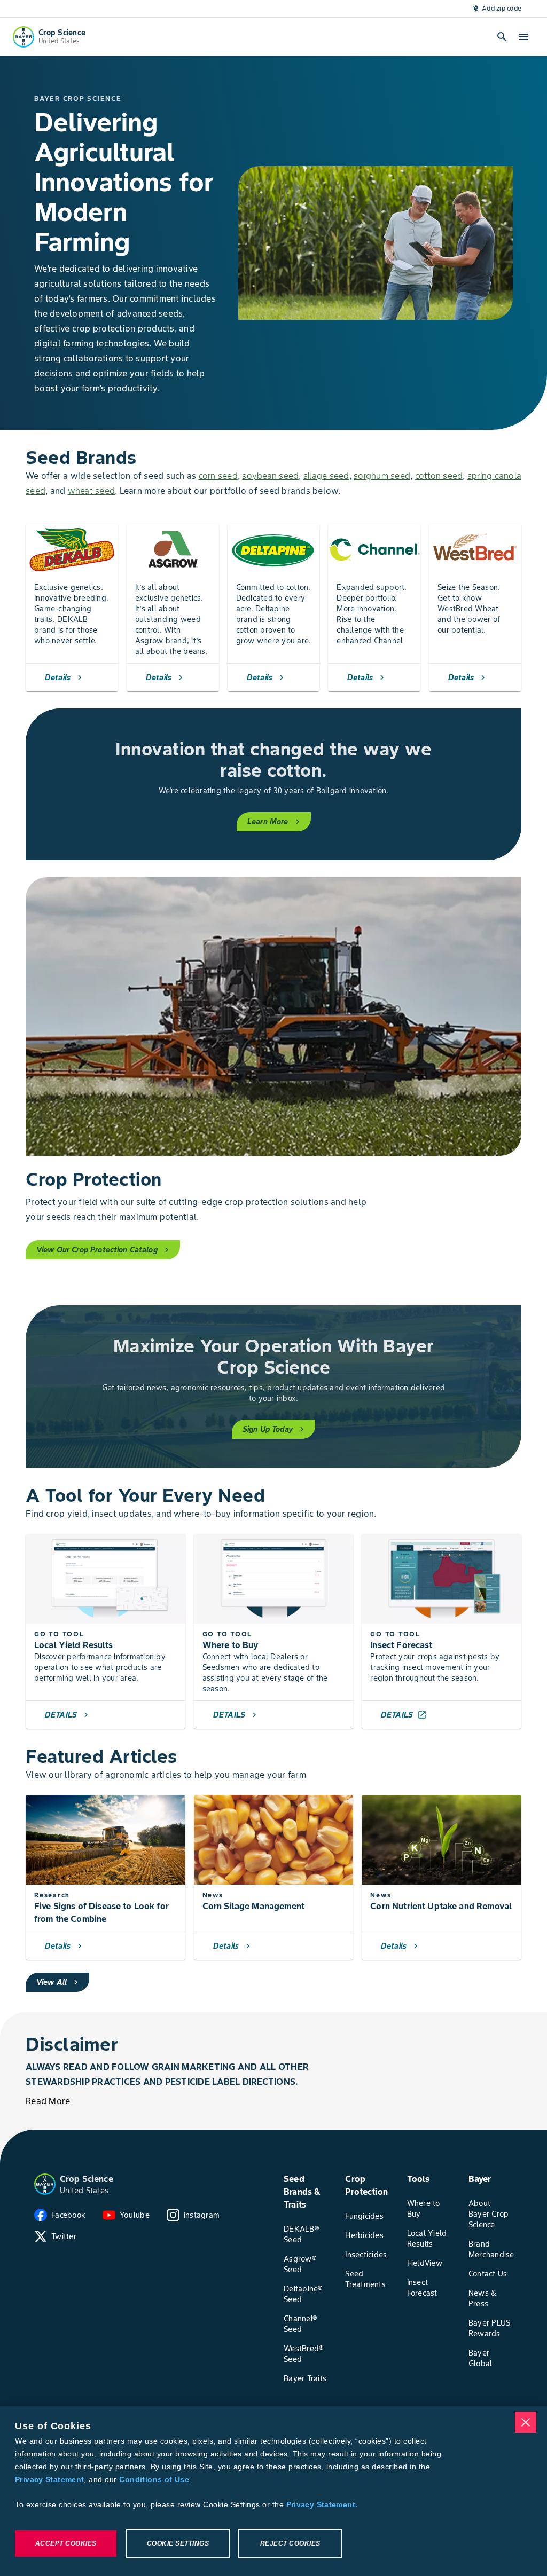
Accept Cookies (66, 2543)
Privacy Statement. (322, 2504)
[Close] (526, 2422)
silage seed (326, 476)
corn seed (218, 476)
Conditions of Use (154, 2479)
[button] (45, 2184)
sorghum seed (382, 476)
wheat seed (92, 491)
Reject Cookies (290, 2543)
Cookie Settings (178, 2543)
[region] (273, 2491)
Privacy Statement (49, 2479)
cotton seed (439, 476)
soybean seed (270, 476)
